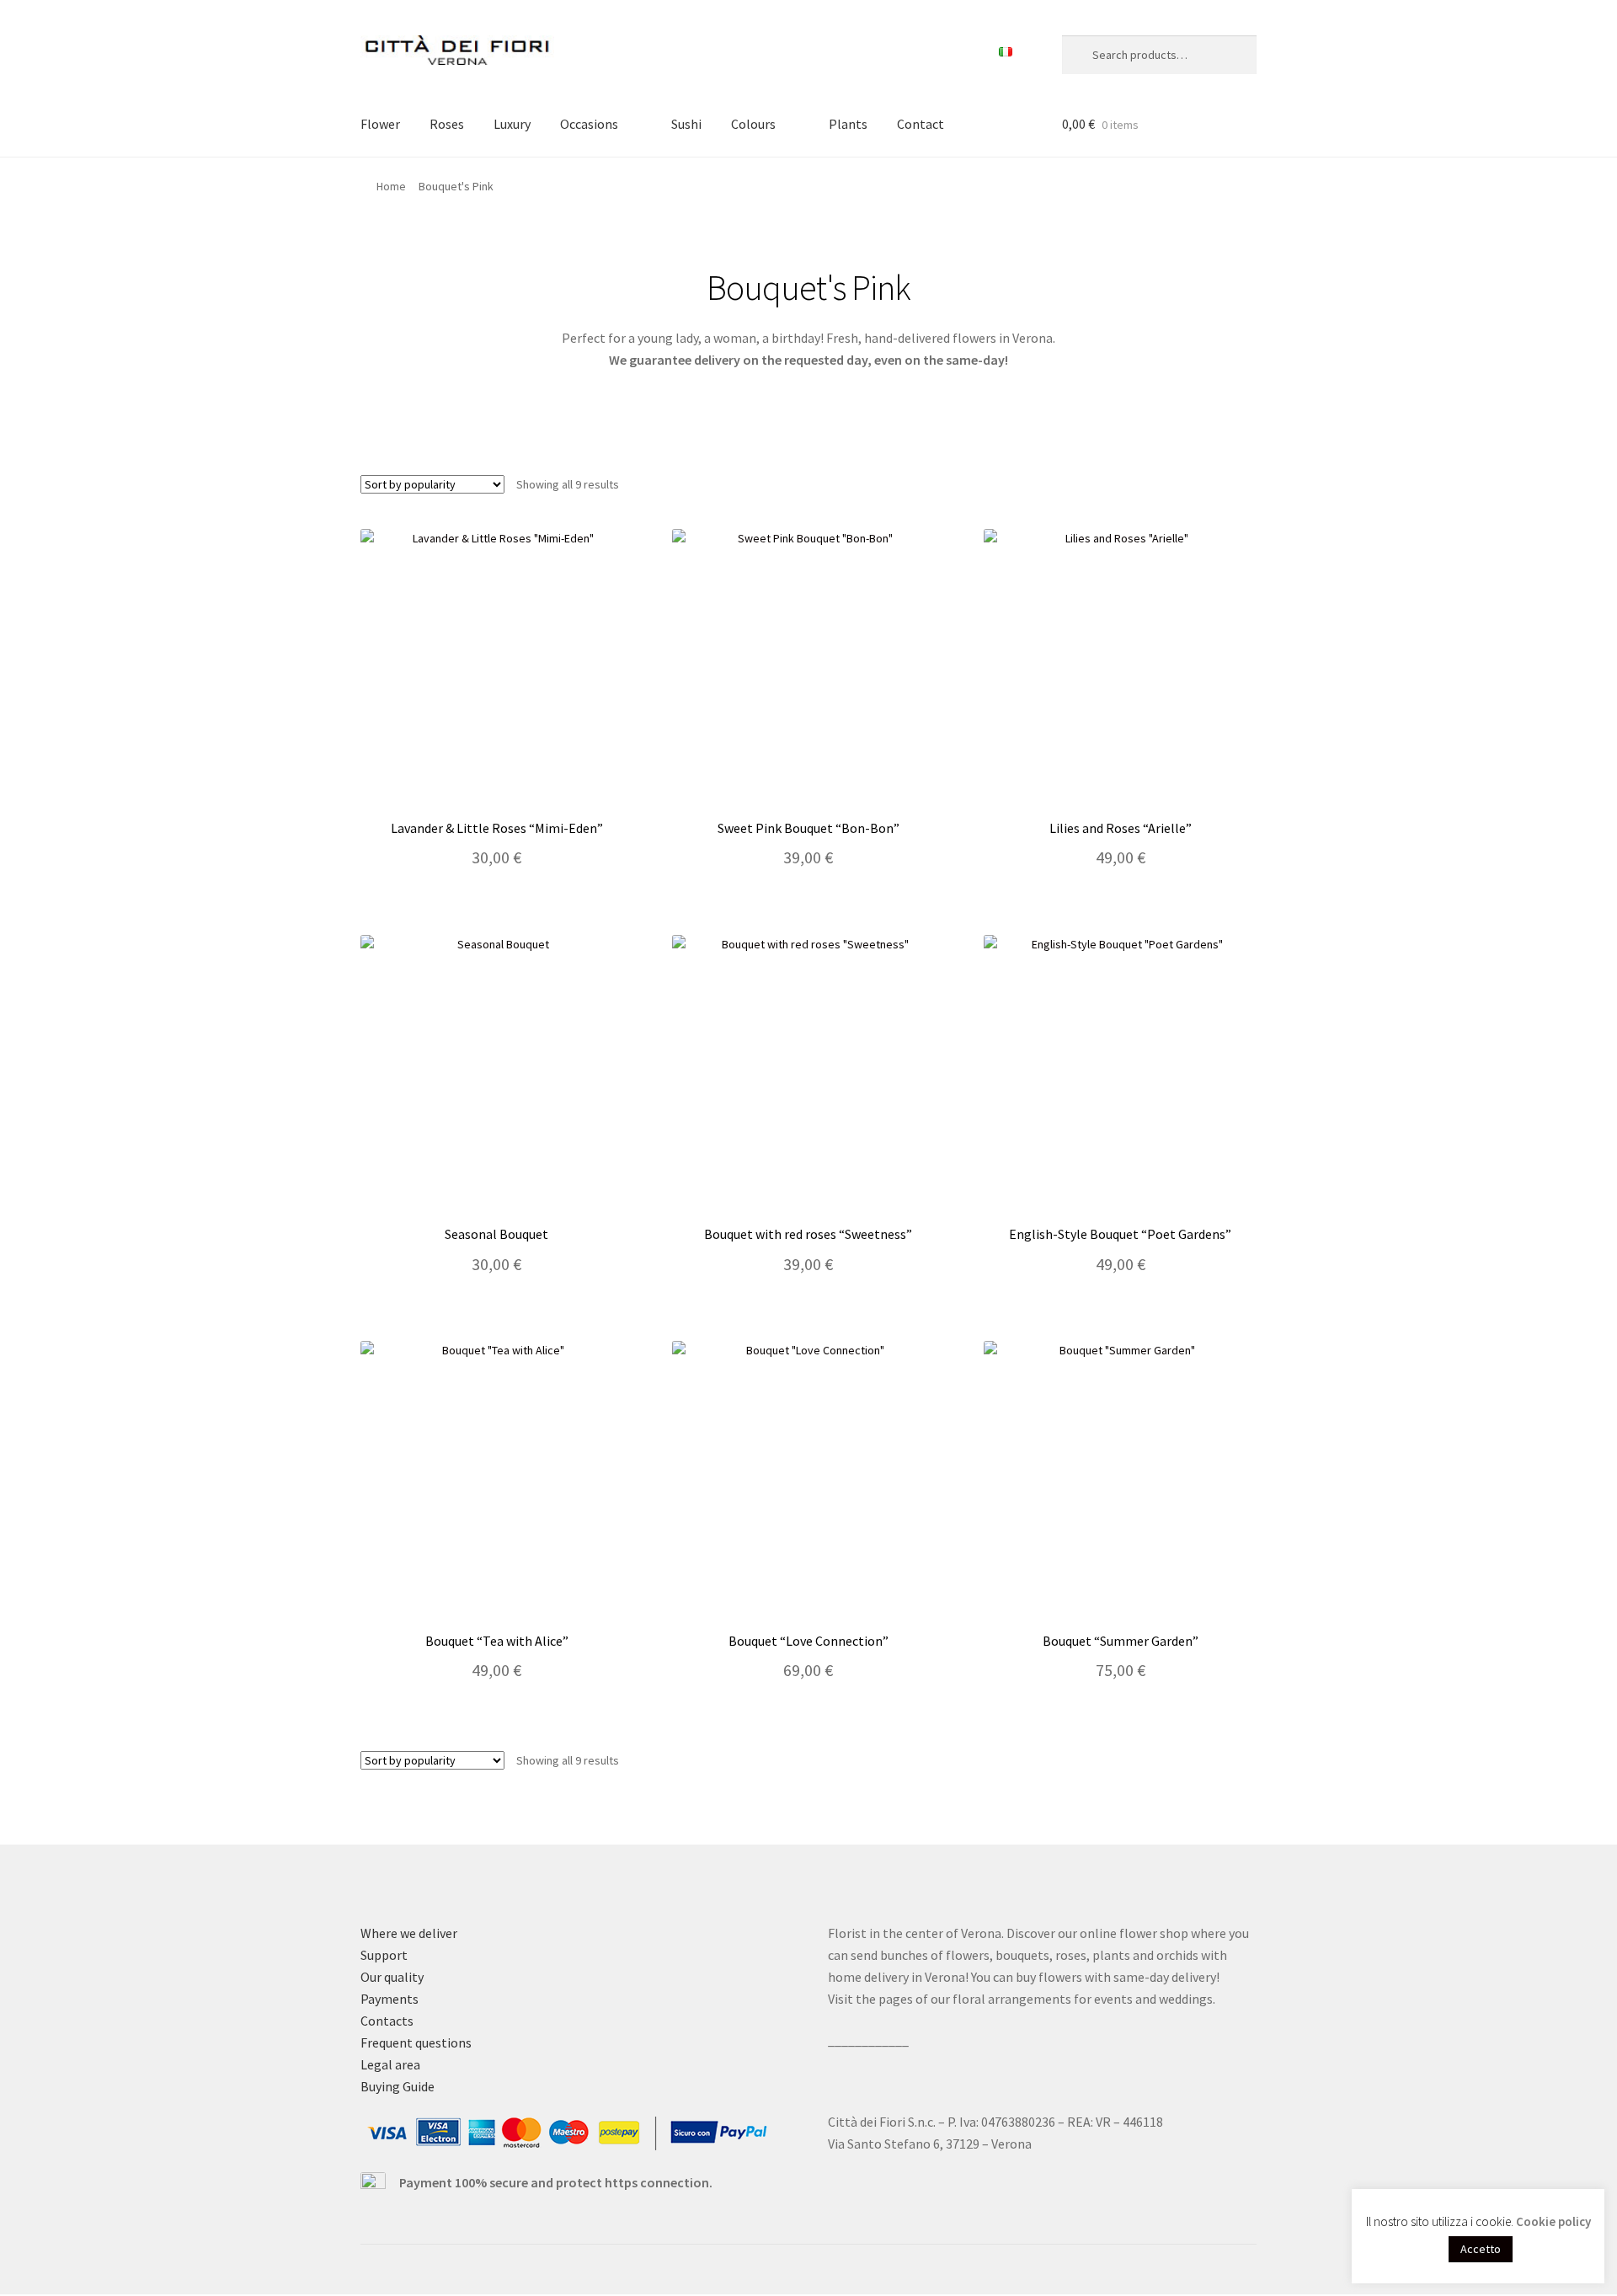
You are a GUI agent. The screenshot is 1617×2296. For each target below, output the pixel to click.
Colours (753, 124)
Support (384, 1955)
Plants (848, 124)
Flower (380, 124)
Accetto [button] (1481, 2249)
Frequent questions (416, 2042)
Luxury (512, 124)
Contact (921, 124)
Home (391, 186)
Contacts (387, 2021)
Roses (447, 124)
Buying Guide (398, 2086)
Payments (390, 1999)
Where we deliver (409, 1933)
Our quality (392, 1977)
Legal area (390, 2064)
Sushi (686, 124)
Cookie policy (1553, 2221)
